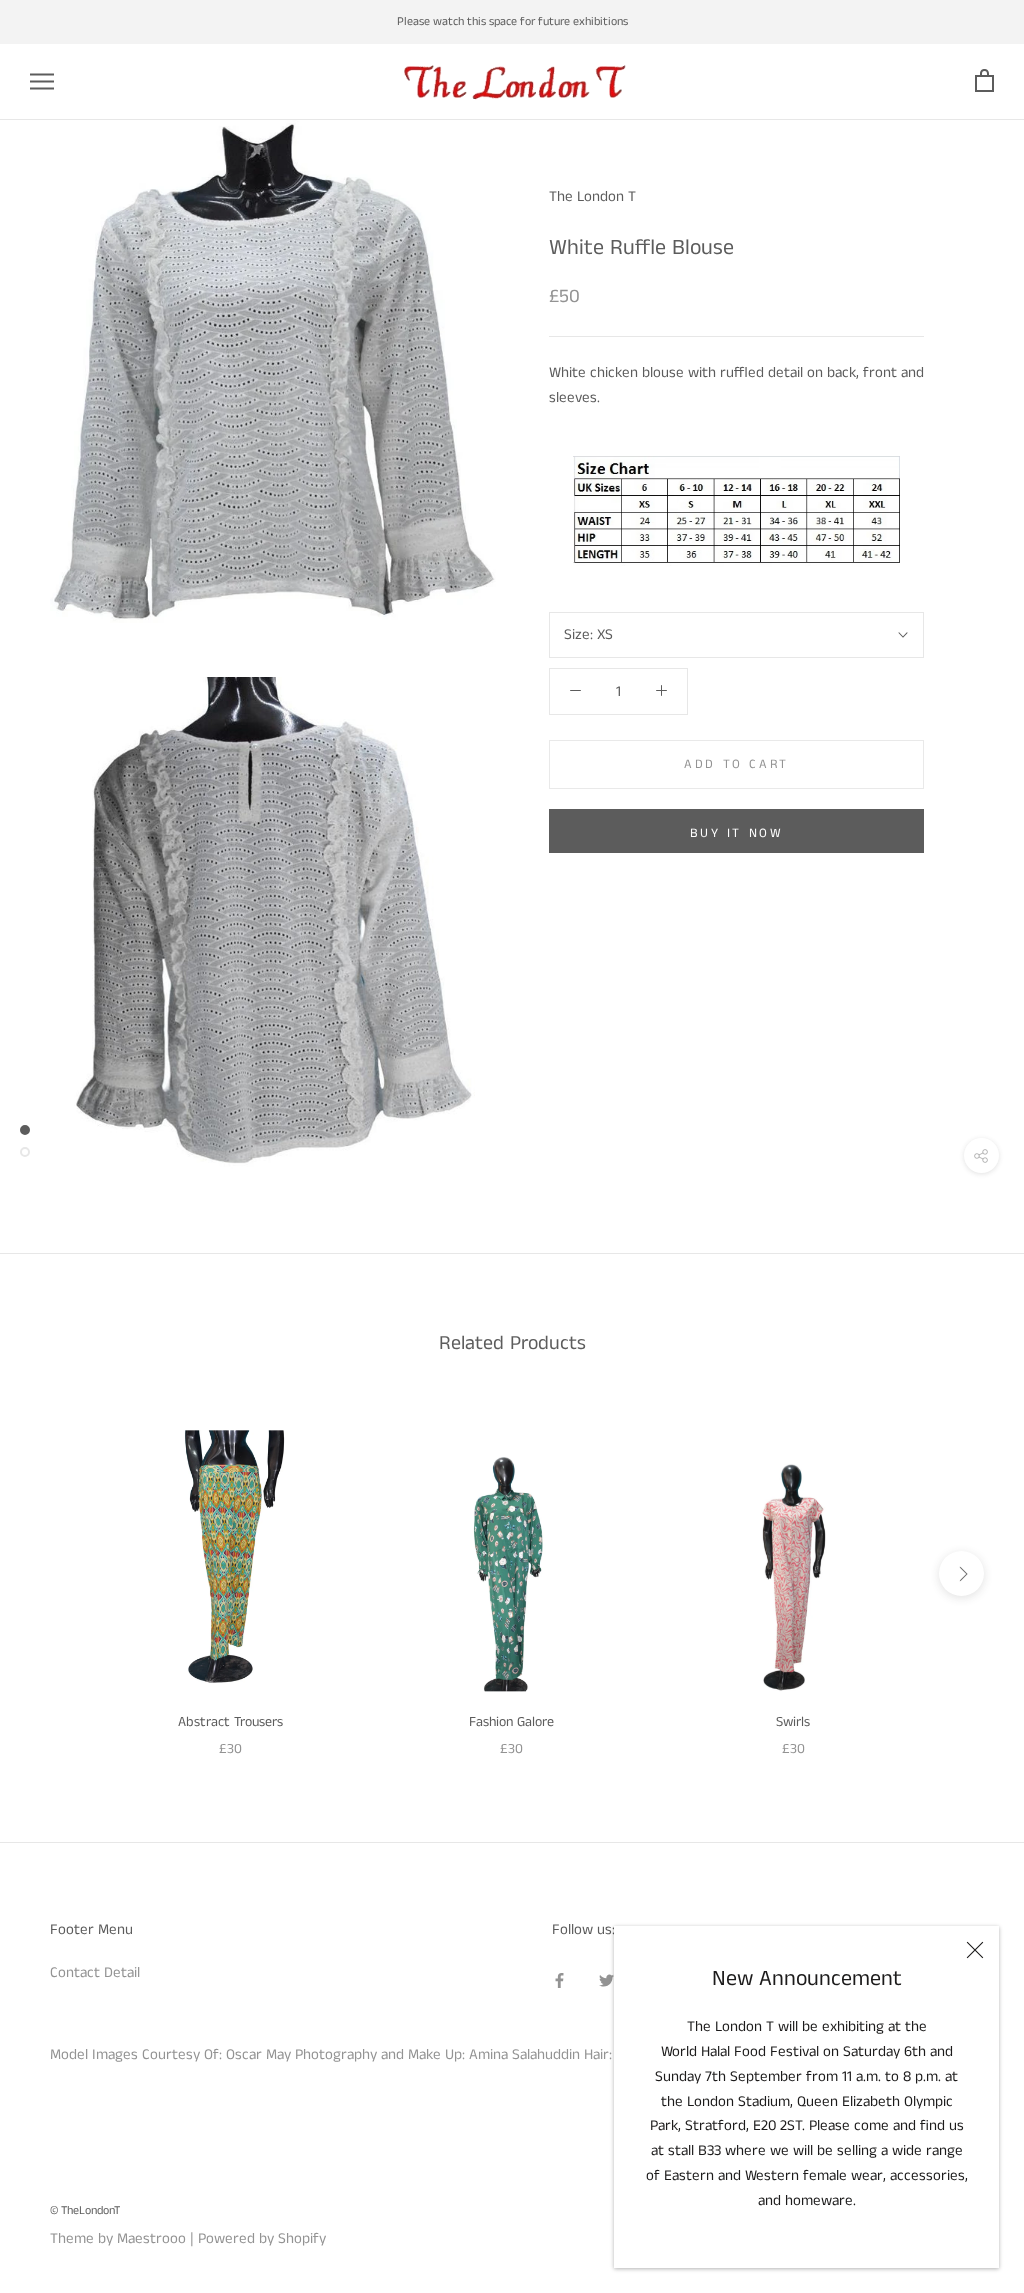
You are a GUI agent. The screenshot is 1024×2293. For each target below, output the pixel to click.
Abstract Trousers (230, 1722)
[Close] (975, 1950)
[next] (961, 1573)
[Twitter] (606, 1980)
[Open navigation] (42, 81)
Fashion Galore (511, 1722)
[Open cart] (984, 81)
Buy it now (737, 833)
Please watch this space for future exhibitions (512, 21)
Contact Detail (95, 1972)
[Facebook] (559, 1980)
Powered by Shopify (262, 2238)
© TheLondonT (85, 2210)
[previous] (62, 1573)
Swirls (793, 1722)
